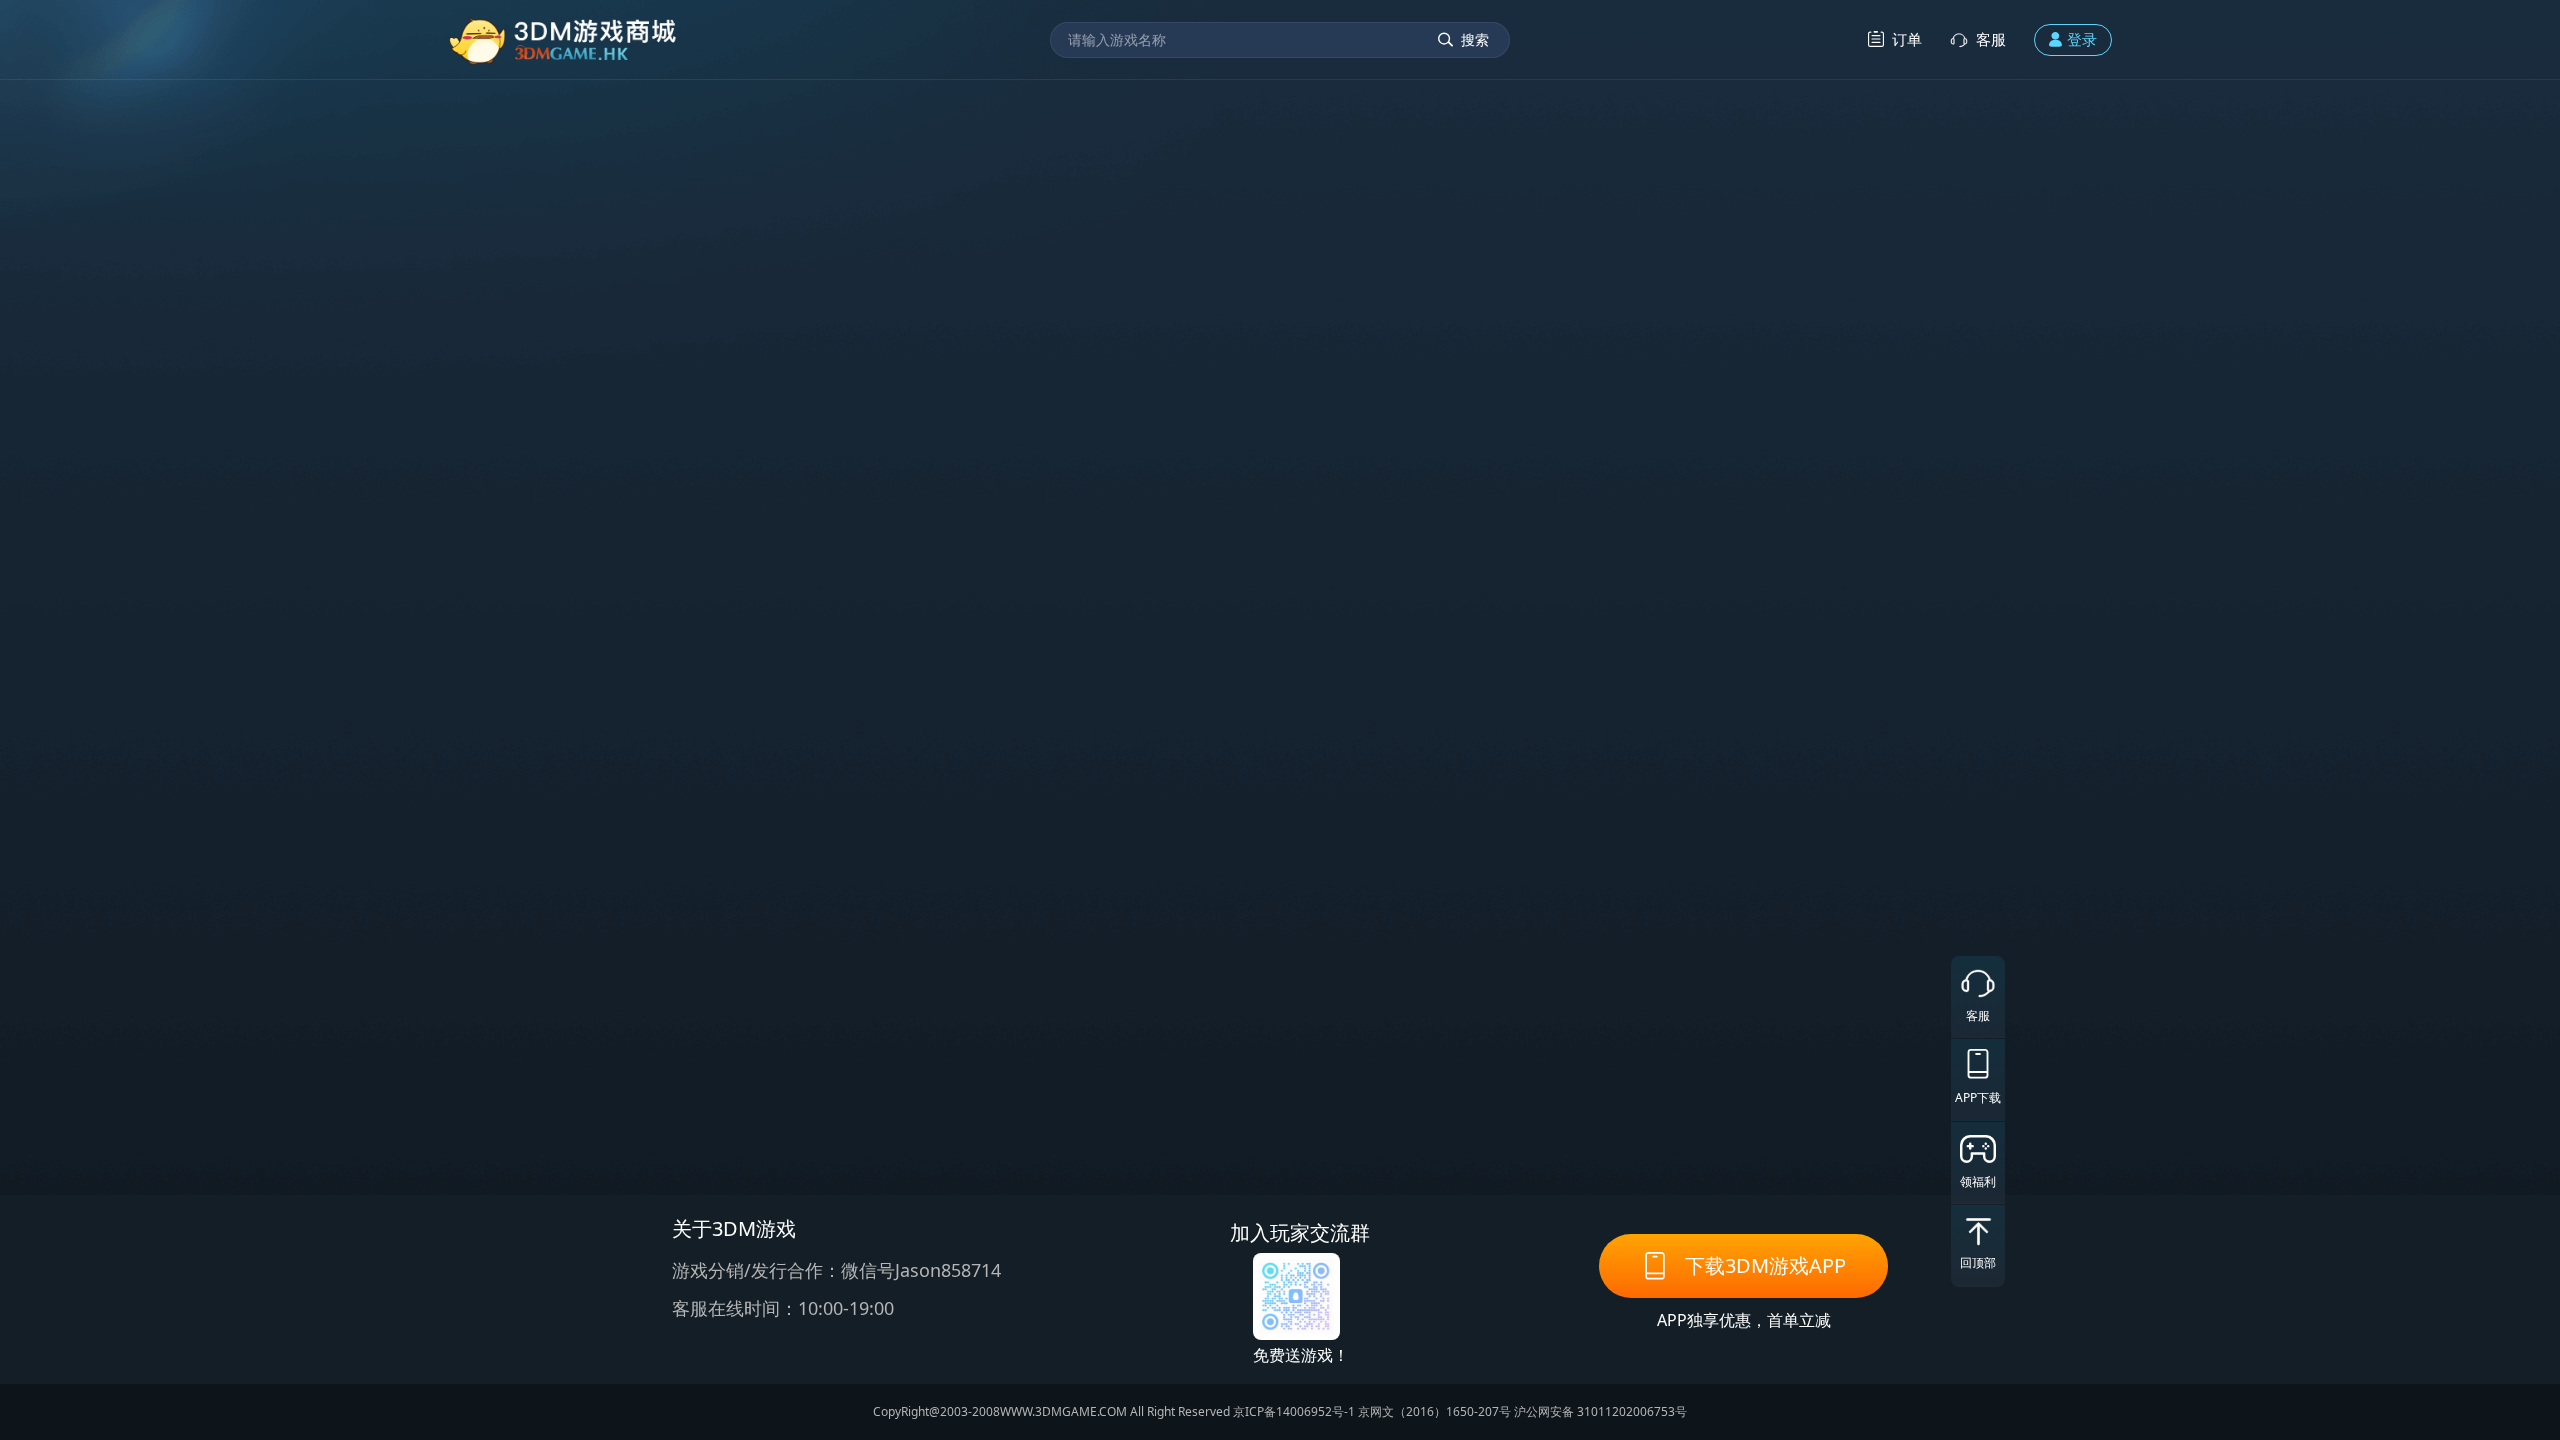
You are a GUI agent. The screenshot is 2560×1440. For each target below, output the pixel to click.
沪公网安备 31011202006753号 (1600, 1411)
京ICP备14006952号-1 (1294, 1411)
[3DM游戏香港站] (563, 39)
